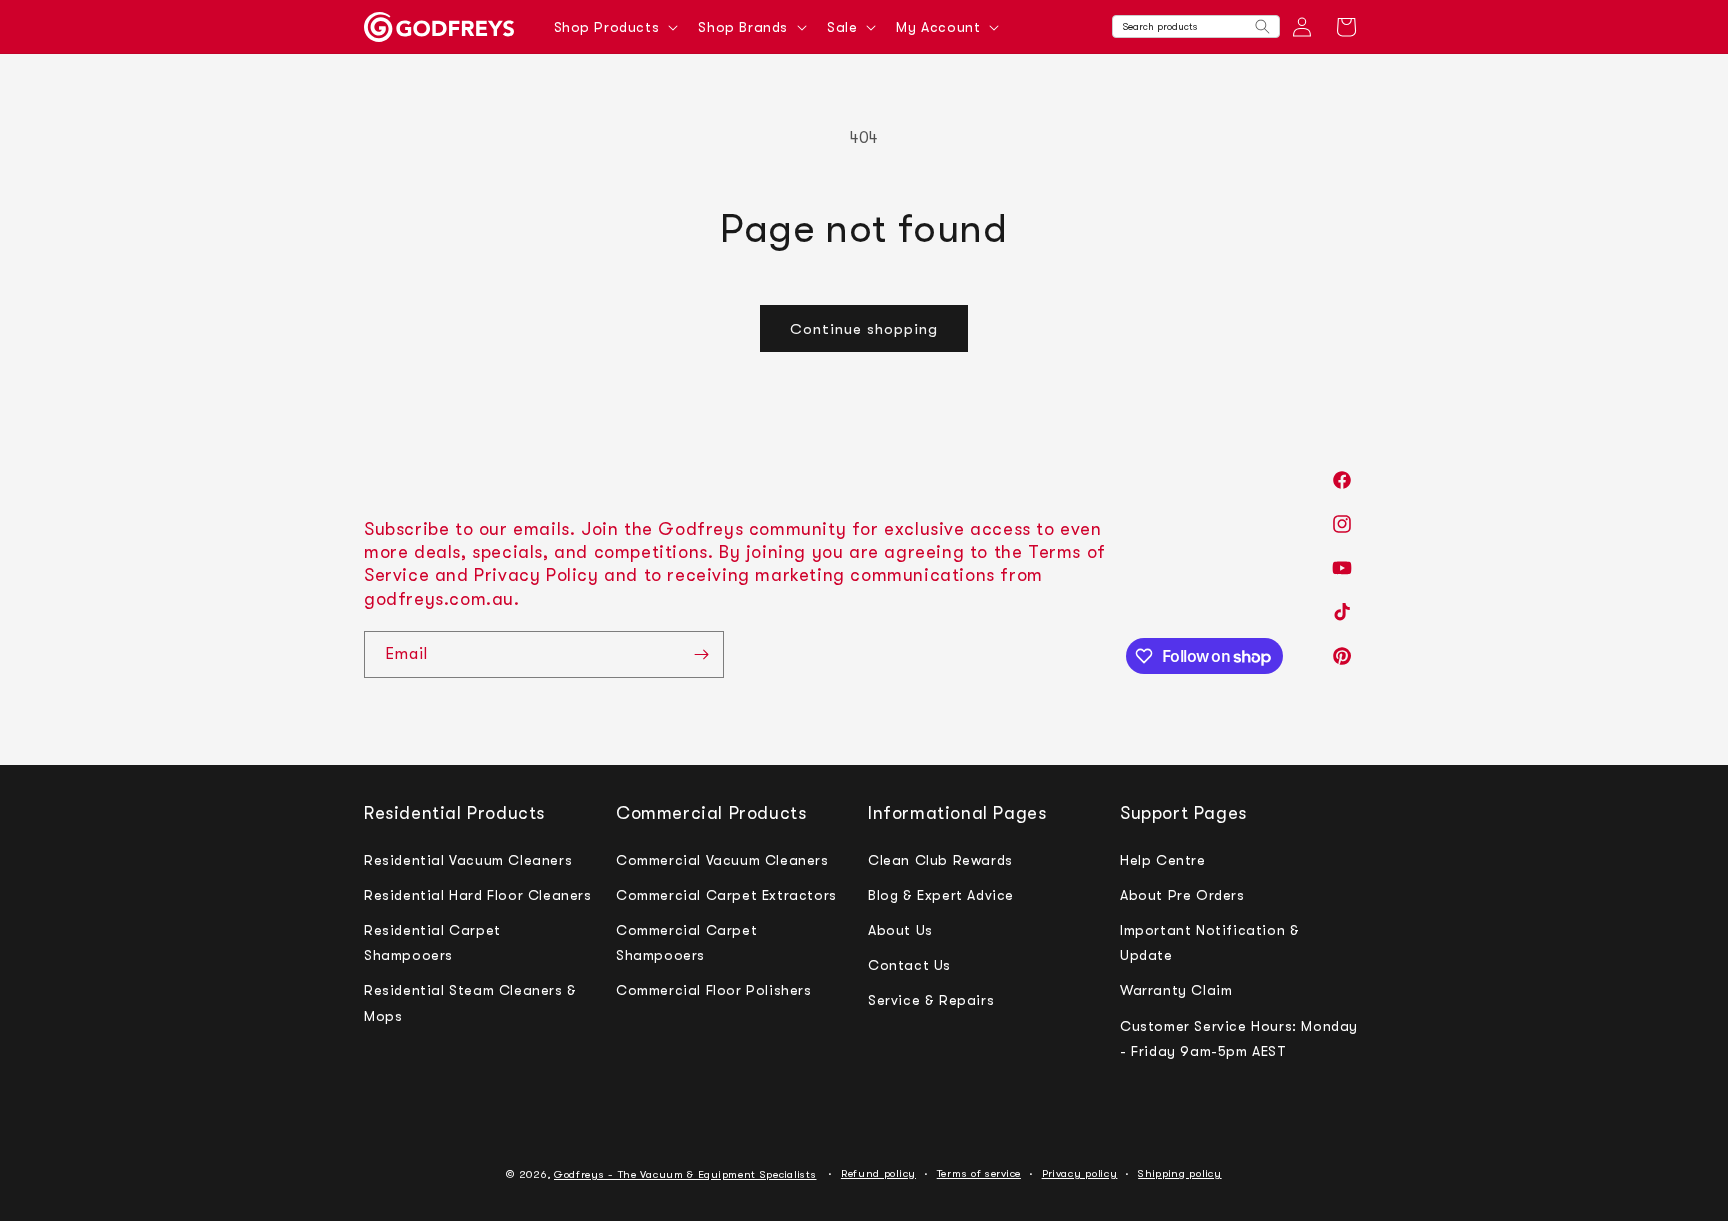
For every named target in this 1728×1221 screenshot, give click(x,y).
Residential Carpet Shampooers (432, 941)
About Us (900, 929)
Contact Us (909, 965)
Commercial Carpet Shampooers (686, 941)
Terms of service (979, 1173)
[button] (614, 27)
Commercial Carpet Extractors (726, 894)
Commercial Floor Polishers (714, 990)
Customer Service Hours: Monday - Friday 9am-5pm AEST (1239, 1037)
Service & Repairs (931, 1000)
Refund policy (878, 1173)
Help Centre (1163, 859)
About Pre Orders (1182, 894)
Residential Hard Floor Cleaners (478, 894)
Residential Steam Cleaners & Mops (470, 1002)
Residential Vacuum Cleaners (468, 859)
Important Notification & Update (1209, 941)
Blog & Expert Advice (941, 894)
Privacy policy (1080, 1173)
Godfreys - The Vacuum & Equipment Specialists (685, 1174)
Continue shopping (864, 329)
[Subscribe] (701, 654)
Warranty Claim (1176, 990)
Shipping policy (1180, 1173)
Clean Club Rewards (940, 859)
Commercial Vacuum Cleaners (722, 859)
